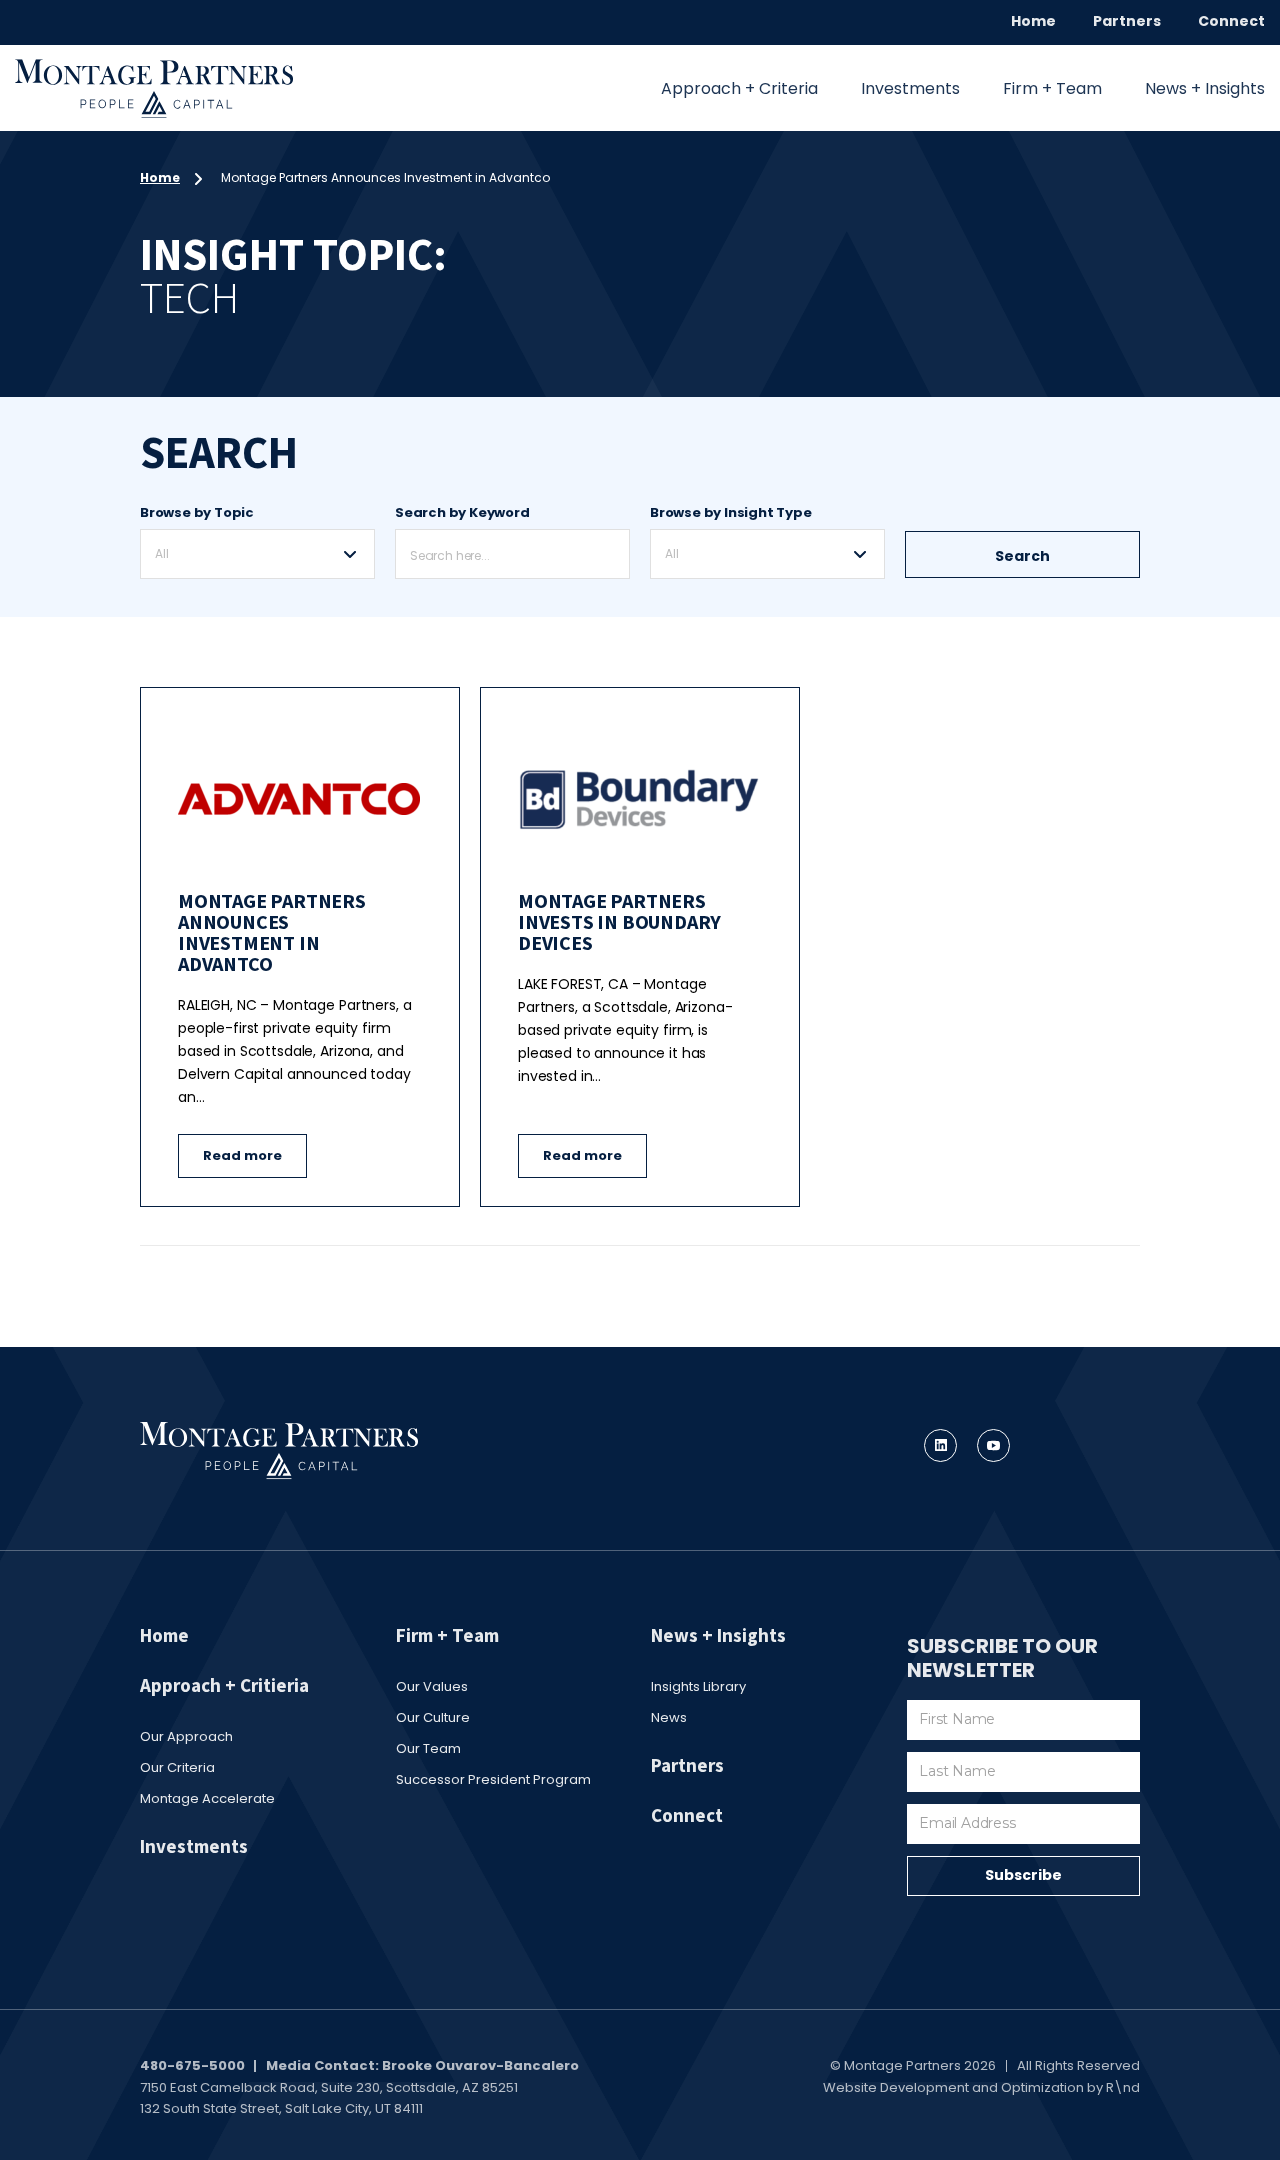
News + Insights (1205, 88)
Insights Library (698, 1686)
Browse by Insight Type (731, 512)
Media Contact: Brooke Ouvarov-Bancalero (422, 2065)
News (669, 1717)
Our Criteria (177, 1767)
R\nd (1123, 2087)
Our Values (432, 1686)
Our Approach (186, 1736)
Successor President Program (493, 1779)
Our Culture (433, 1717)
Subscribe (1023, 1875)
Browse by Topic (197, 512)
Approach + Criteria (739, 88)
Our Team (428, 1748)
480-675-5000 (192, 2065)
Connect (1231, 21)
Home (1033, 21)
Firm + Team (1052, 88)
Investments (910, 88)
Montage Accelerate (207, 1798)
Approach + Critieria (224, 1685)
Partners (1127, 21)
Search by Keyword (462, 512)
